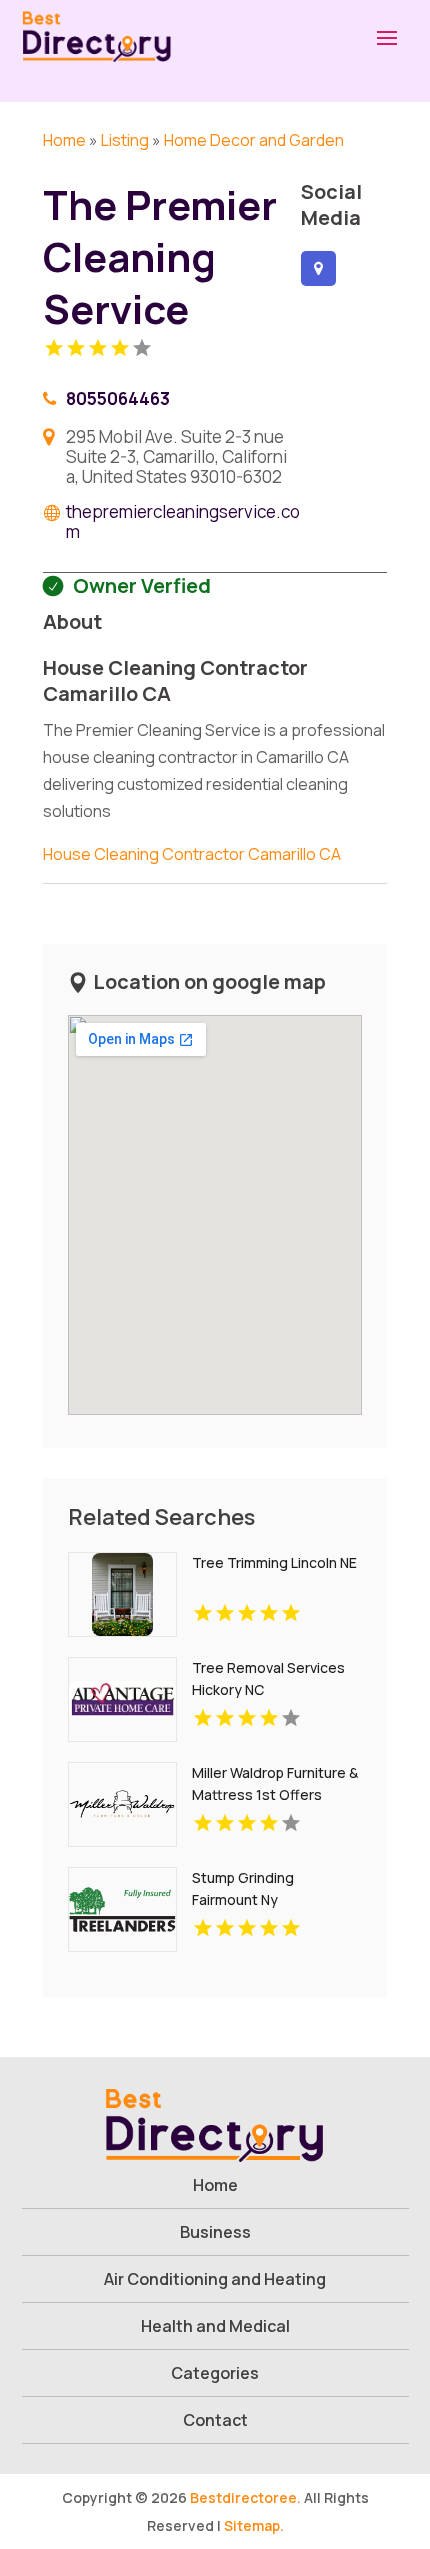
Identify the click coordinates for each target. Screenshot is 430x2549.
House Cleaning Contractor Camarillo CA (192, 854)
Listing (125, 140)
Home (64, 140)
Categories (215, 2373)
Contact (215, 2420)
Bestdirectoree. (245, 2497)
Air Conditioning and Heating (215, 2279)
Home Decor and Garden (254, 140)
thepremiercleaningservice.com (183, 522)
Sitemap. (254, 2525)
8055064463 (118, 398)
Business (215, 2232)
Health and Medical (215, 2326)
